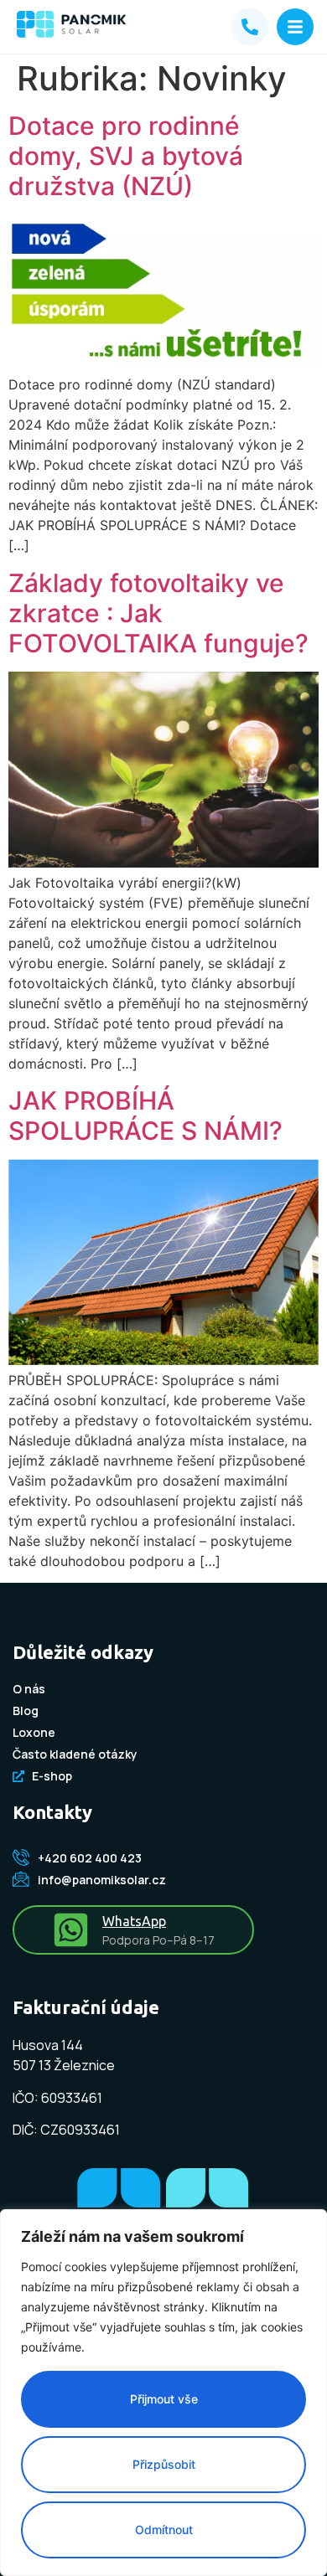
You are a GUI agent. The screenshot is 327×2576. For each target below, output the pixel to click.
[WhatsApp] (71, 1930)
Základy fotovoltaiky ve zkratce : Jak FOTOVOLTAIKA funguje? (158, 613)
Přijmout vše (164, 2399)
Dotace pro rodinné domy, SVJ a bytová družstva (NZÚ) (126, 156)
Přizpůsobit (164, 2464)
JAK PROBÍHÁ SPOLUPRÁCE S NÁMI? (145, 1115)
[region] (163, 2393)
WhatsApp (134, 1921)
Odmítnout (164, 2530)
